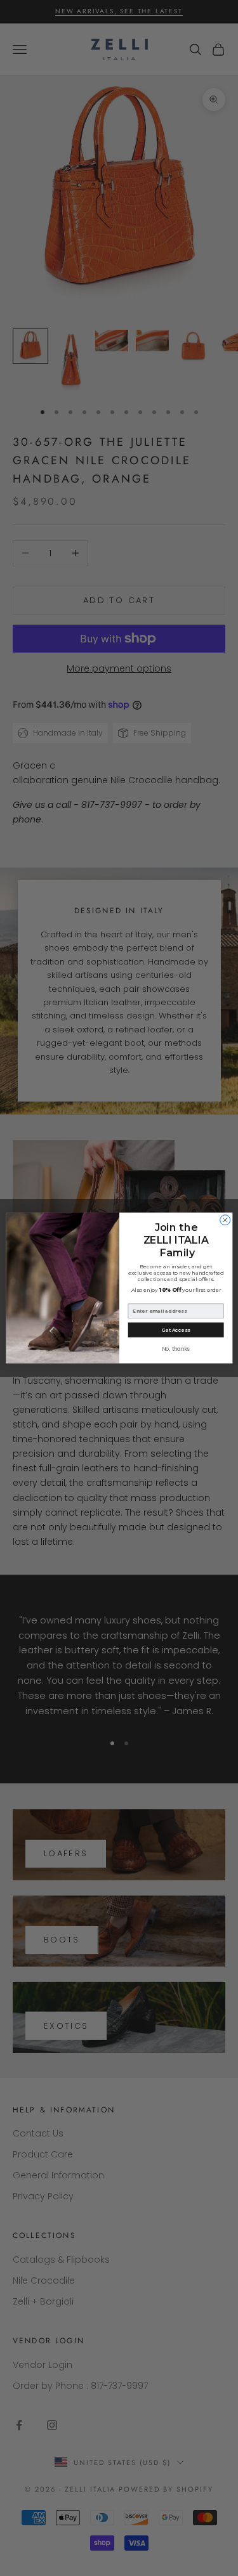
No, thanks (175, 1349)
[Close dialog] (225, 1220)
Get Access (175, 1330)
